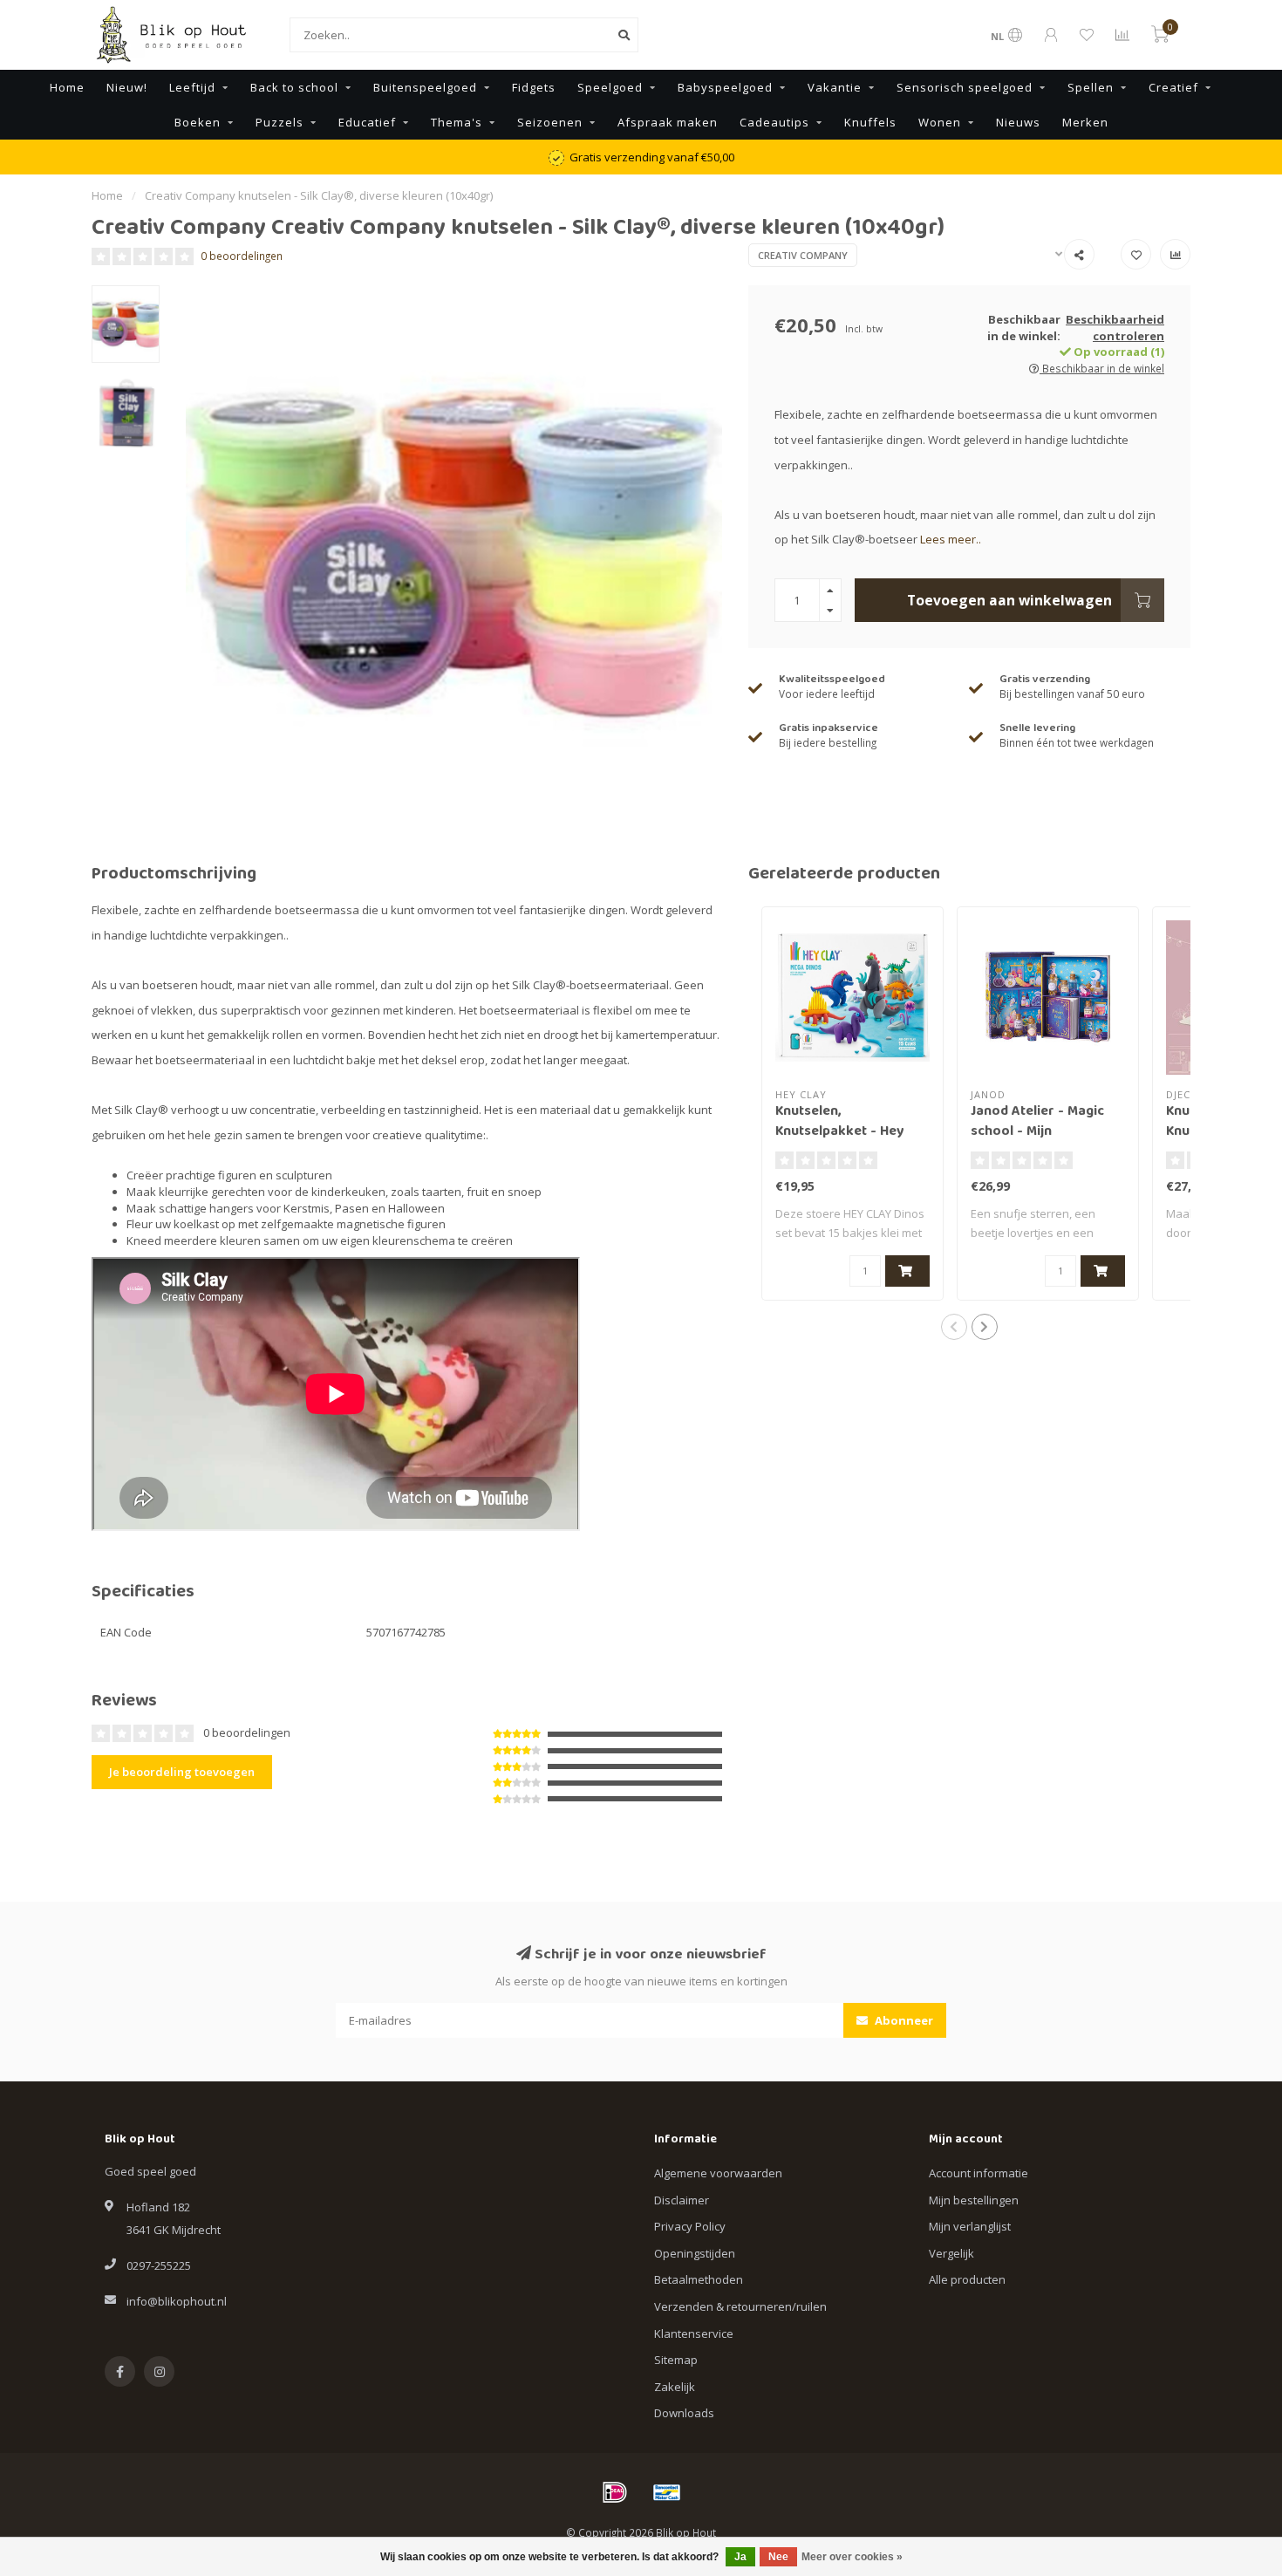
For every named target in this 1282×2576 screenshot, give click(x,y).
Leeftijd (192, 87)
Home (67, 87)
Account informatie (979, 2173)
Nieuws (1018, 122)
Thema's (457, 122)
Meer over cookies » (852, 2557)
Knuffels (870, 122)
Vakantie (835, 87)
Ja (740, 2557)
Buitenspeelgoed (425, 87)
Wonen (940, 122)
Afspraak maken (668, 122)
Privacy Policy (690, 2226)
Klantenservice (694, 2333)
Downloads (684, 2413)
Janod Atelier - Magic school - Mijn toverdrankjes (1037, 1132)
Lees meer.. (951, 539)
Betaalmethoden (699, 2279)
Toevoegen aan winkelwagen (1009, 600)
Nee (778, 2557)
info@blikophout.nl (177, 2301)
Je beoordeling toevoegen (182, 1772)
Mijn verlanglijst (970, 2226)
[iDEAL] (615, 2492)
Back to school (294, 87)
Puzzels (280, 122)
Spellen (1091, 87)
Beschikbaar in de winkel (1102, 368)
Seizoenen (550, 122)
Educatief (367, 122)
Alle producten (967, 2279)
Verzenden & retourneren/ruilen (740, 2306)
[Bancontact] (667, 2492)
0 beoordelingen (242, 256)
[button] (954, 1327)
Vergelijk (951, 2253)
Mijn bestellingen (974, 2200)
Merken (1085, 122)
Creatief (1173, 87)
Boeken (198, 122)
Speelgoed (610, 87)
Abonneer (903, 2020)
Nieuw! (127, 87)
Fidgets (534, 87)
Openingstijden (695, 2253)
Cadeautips (774, 122)
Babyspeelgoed (725, 87)
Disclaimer (682, 2200)
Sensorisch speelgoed (965, 87)
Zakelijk (675, 2387)
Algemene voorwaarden (718, 2173)
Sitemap (676, 2360)
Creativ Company (803, 255)
